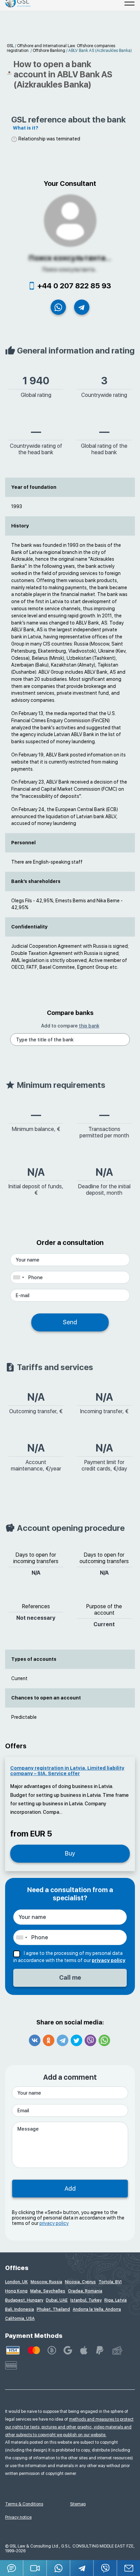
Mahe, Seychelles (48, 2291)
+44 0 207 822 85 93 (74, 286)
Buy (70, 1853)
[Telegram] (63, 2040)
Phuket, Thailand (53, 2309)
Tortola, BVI (110, 2282)
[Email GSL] (129, 2568)
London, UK (16, 2282)
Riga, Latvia (116, 2300)
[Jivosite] (12, 2568)
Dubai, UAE (57, 2300)
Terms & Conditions (24, 2504)
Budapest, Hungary (24, 2300)
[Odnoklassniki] (49, 2040)
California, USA (20, 2319)
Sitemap (78, 2504)
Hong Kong (16, 2291)
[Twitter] (76, 2040)
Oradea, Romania (85, 2291)
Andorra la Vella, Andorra (97, 2309)
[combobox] (18, 1277)
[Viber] (90, 2040)
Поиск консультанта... (70, 258)
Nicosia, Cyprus (80, 2282)
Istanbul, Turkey (86, 2300)
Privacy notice (18, 2517)
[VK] (35, 2040)
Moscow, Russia (46, 2282)
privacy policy (109, 1960)
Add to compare (70, 1026)
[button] (35, 2568)
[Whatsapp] (104, 2040)
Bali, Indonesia (20, 2309)
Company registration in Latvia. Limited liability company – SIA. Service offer (67, 1771)
